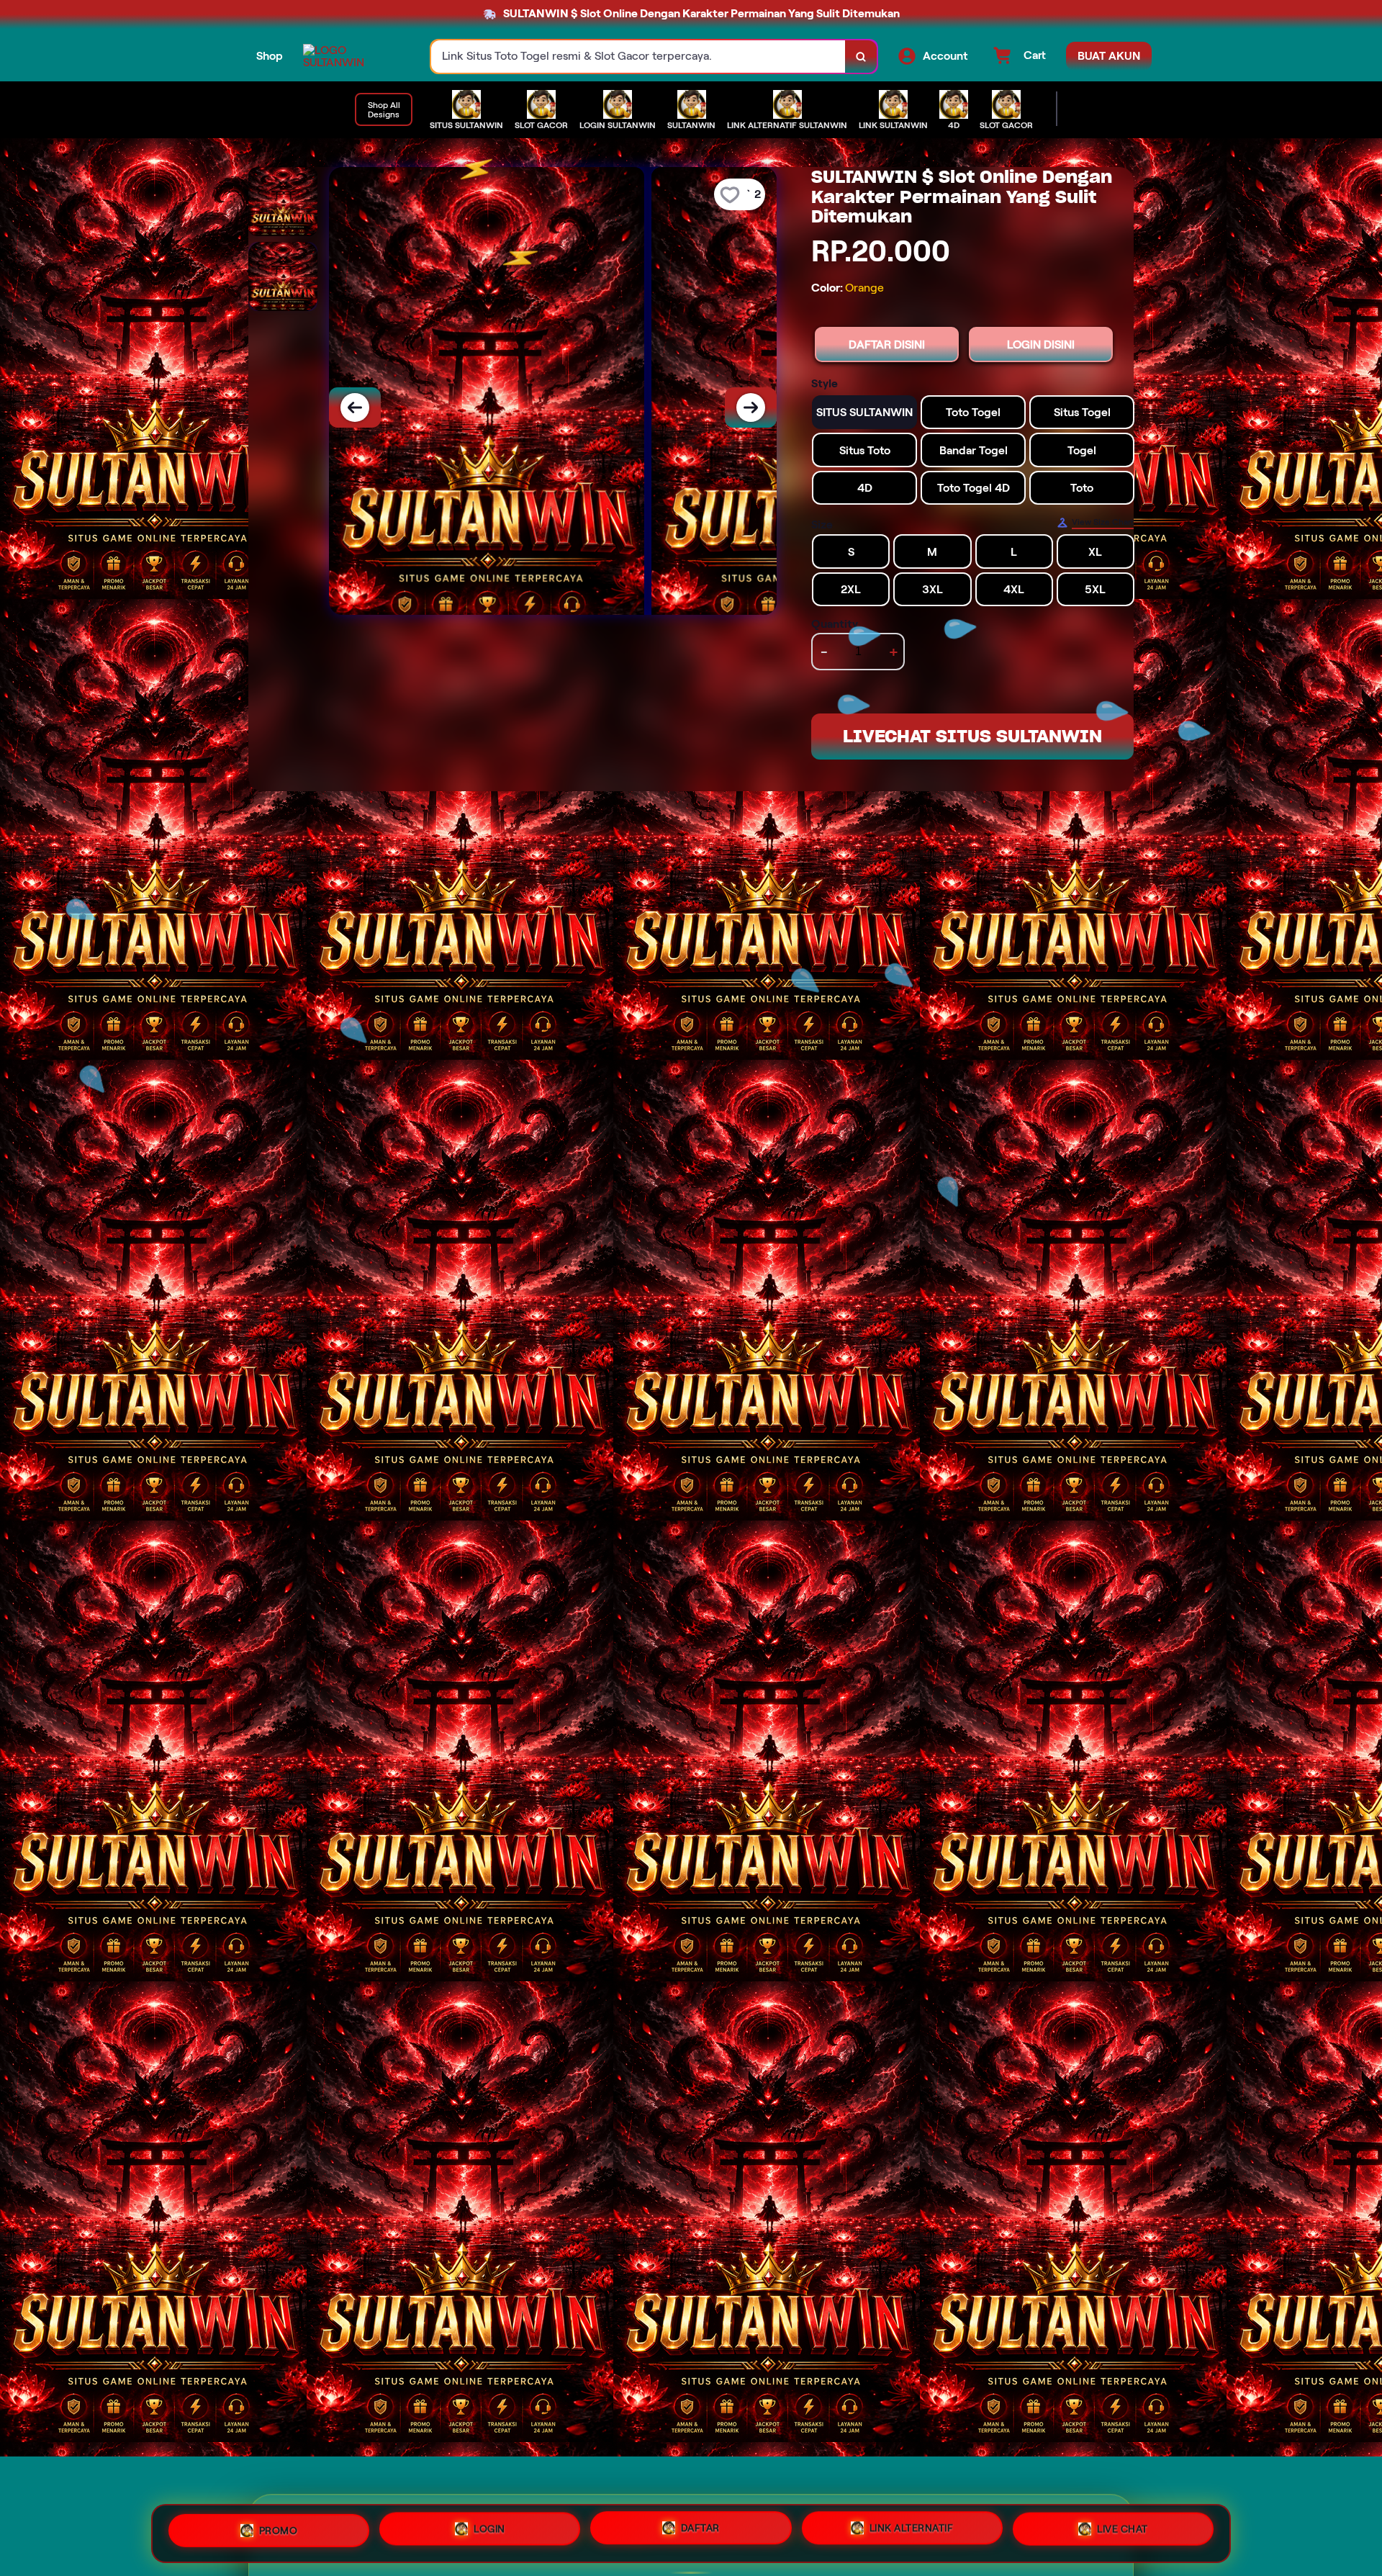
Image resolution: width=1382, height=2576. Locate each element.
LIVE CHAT (1123, 2533)
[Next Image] (751, 407)
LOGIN (489, 2531)
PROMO (279, 2529)
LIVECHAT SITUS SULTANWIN (972, 736)
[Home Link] (353, 56)
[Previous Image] (355, 407)
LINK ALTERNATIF (912, 2534)
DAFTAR (700, 2533)
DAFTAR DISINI (887, 344)
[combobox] (638, 57)
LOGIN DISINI (1041, 344)
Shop (270, 56)
